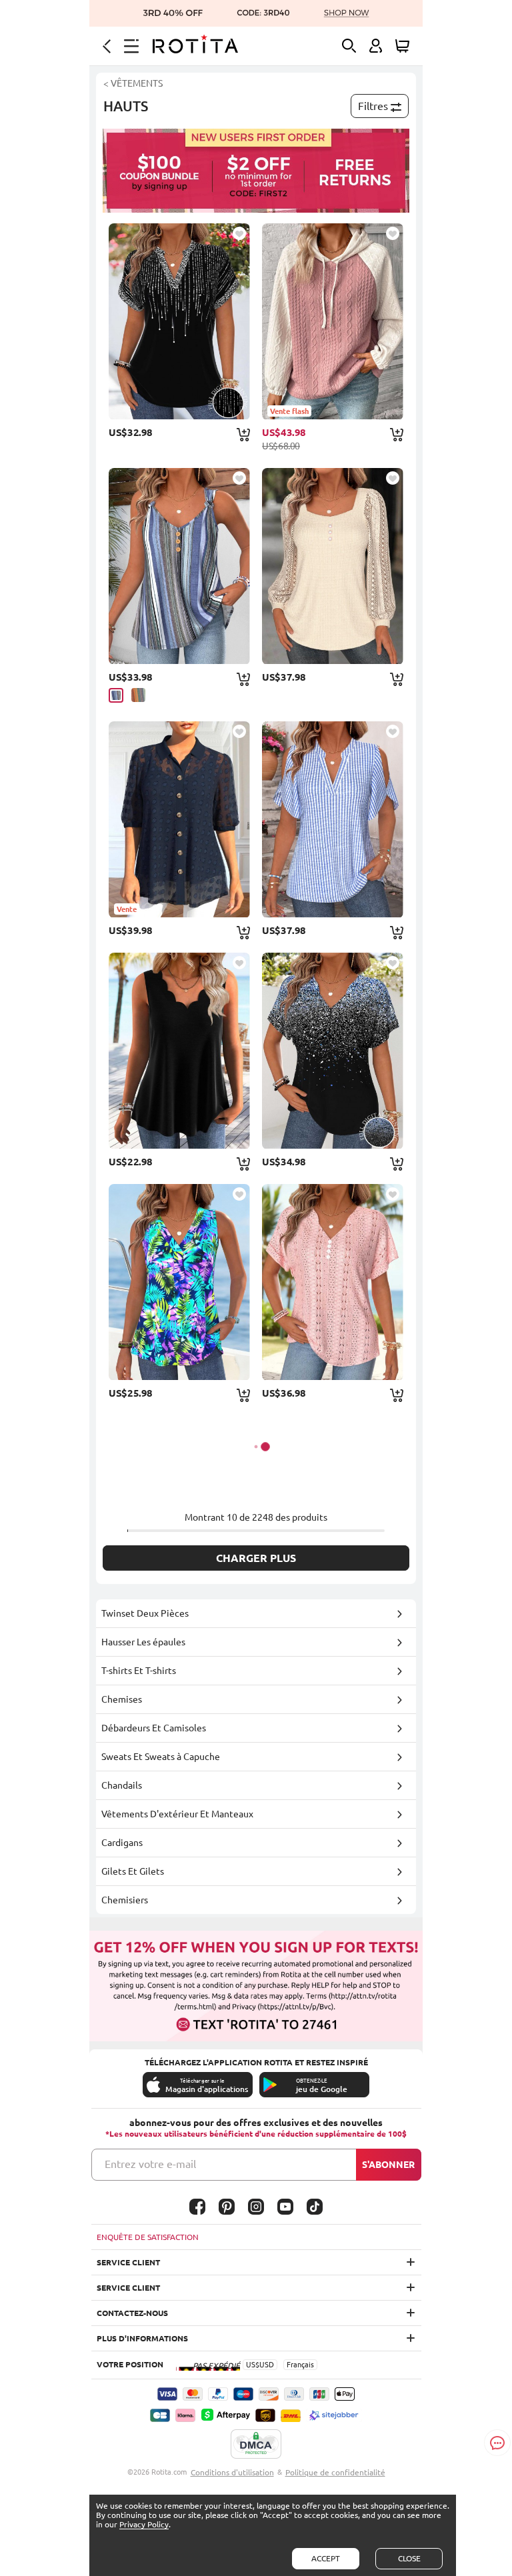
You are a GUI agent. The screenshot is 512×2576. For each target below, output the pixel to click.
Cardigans (122, 1843)
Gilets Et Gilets (133, 1871)
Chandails (122, 1785)
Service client (128, 2262)
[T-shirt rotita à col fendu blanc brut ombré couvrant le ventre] (333, 1051)
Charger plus (256, 1558)
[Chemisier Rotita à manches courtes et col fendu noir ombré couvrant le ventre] (179, 321)
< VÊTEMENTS (133, 83)
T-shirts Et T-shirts (139, 1671)
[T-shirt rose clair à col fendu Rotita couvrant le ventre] (333, 1282)
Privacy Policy (144, 2524)
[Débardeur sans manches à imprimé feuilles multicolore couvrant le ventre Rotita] (179, 1282)
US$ (253, 2365)
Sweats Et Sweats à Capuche (161, 1757)
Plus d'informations (142, 2338)
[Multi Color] (138, 695)
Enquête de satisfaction (148, 2237)
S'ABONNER (388, 2165)
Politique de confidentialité (335, 2472)
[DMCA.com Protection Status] (256, 2445)
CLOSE (409, 2558)
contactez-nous (132, 2313)
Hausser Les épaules (143, 1642)
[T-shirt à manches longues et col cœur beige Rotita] (333, 566)
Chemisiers (125, 1900)
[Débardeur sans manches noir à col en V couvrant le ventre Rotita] (179, 1051)
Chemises (122, 1699)
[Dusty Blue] (116, 695)
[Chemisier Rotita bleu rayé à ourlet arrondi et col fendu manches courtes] (333, 819)
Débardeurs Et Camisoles (154, 1728)
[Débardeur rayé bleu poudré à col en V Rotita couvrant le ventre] (179, 566)
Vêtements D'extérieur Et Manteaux (177, 1814)
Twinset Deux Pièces (145, 1613)
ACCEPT (326, 2558)
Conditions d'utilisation (232, 2472)
